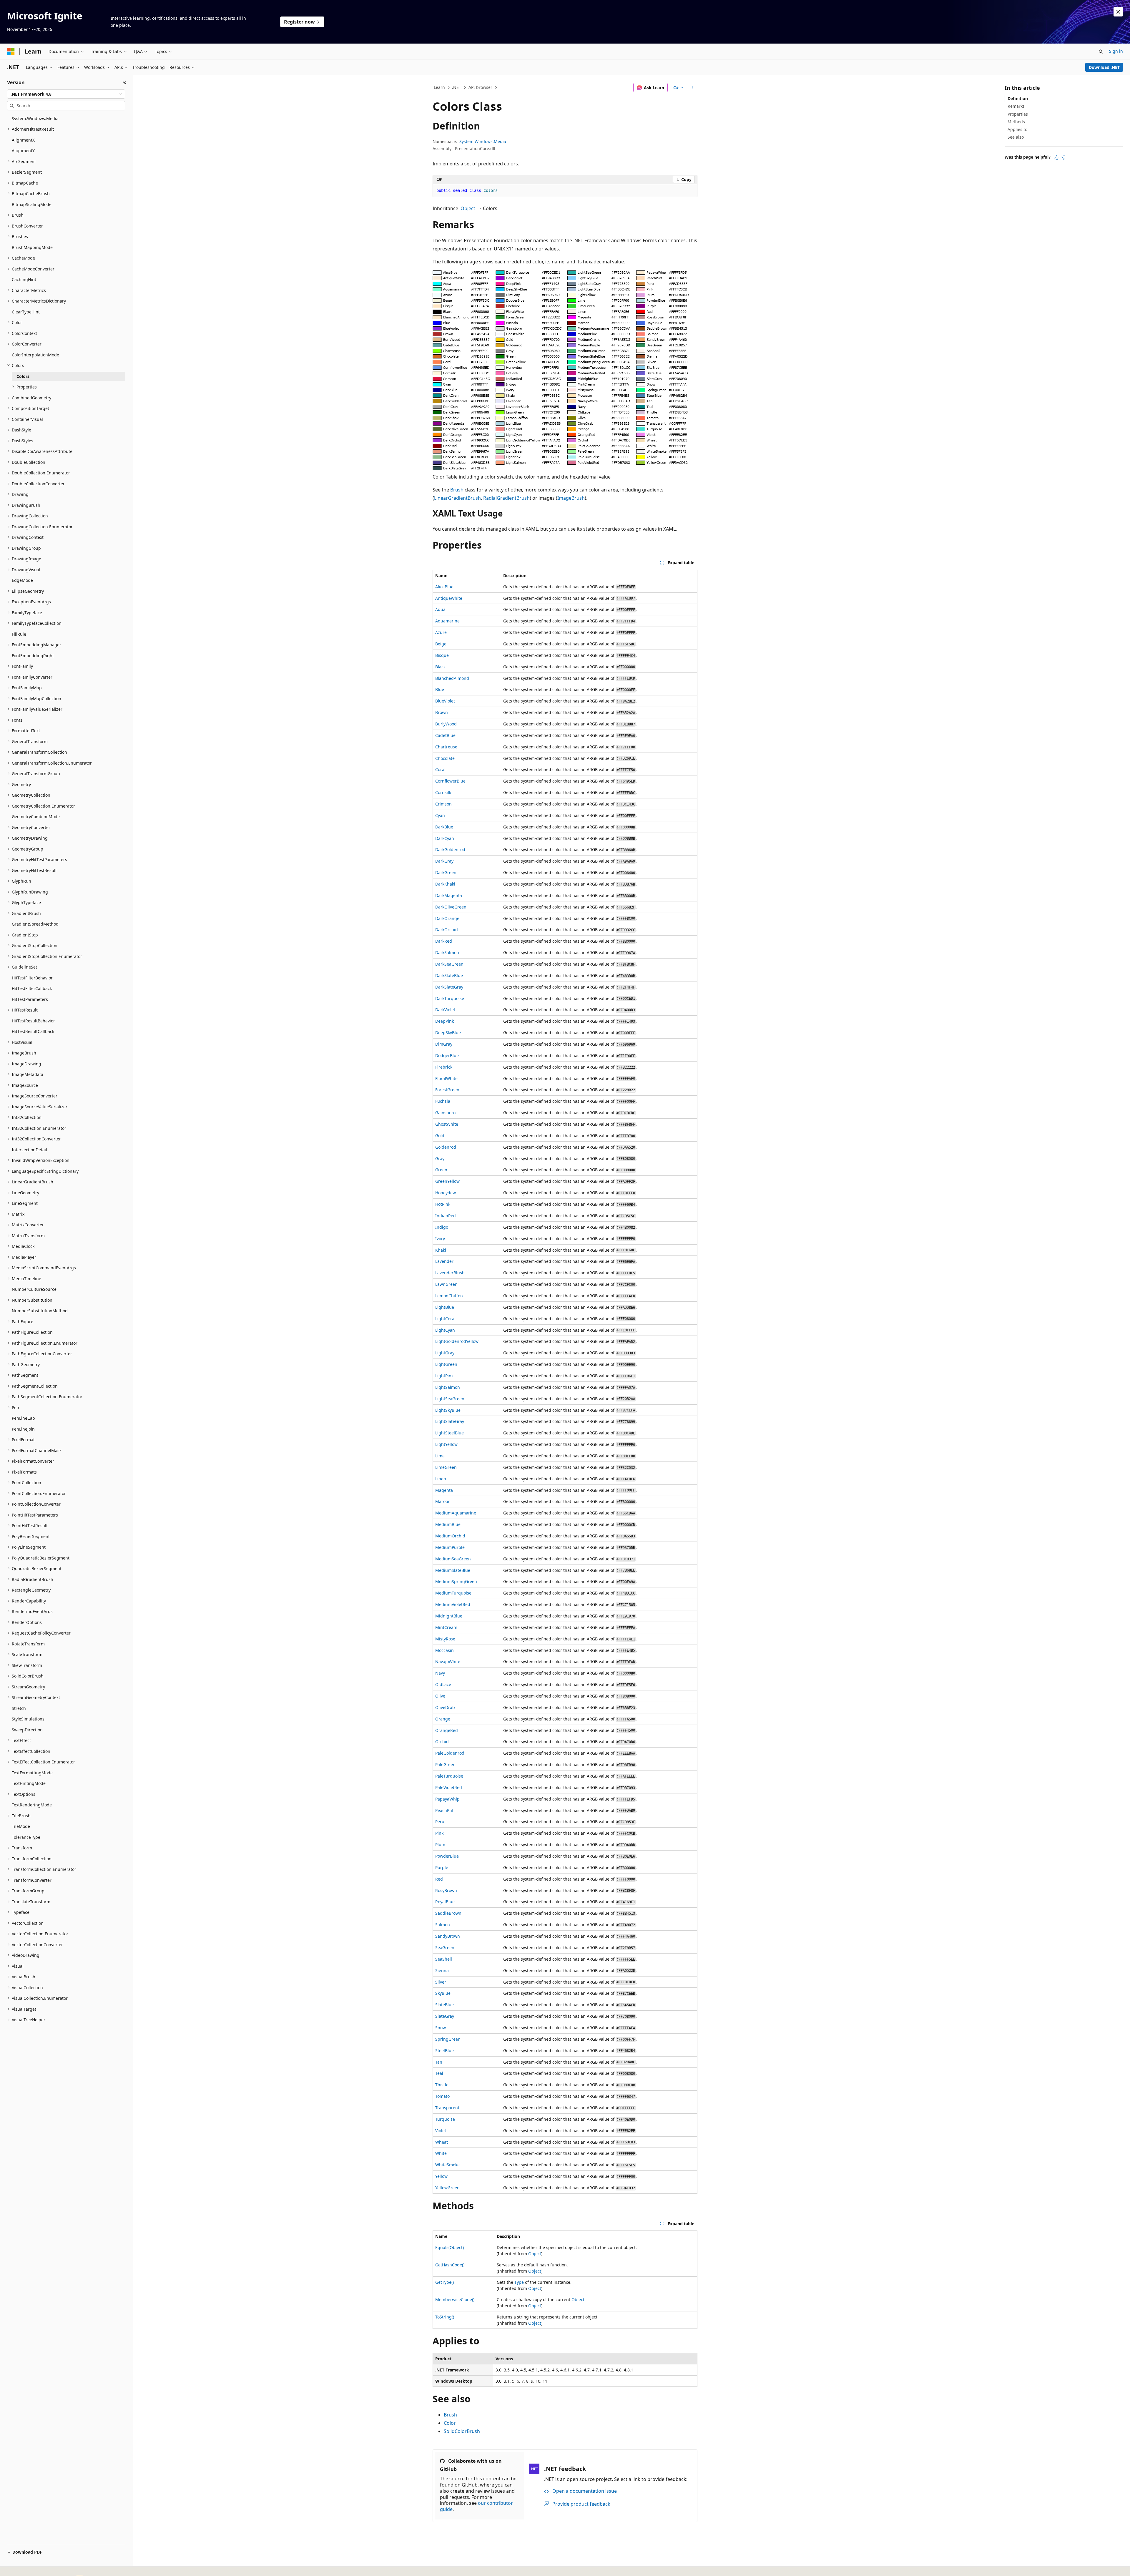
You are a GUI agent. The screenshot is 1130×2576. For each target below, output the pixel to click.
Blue (440, 689)
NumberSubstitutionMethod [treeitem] (40, 1311)
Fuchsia (443, 1101)
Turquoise (445, 2119)
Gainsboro (445, 1113)
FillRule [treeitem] (19, 634)
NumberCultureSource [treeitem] (34, 1289)
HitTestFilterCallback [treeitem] (32, 988)
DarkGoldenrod (450, 849)
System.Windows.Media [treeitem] (35, 118)
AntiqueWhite (449, 598)
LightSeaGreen (450, 1399)
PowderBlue (447, 1856)
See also (1016, 137)
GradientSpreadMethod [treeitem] (35, 924)
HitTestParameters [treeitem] (30, 999)
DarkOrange (447, 918)
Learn (439, 87)
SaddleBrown (448, 1913)
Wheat (442, 2142)
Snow (441, 2028)
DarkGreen (446, 872)
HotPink (443, 1204)
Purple (442, 1867)
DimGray (444, 1044)
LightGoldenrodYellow (457, 1341)
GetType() (444, 2282)
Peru (440, 1822)
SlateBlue (444, 2005)
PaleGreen (445, 1764)
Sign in (1116, 51)
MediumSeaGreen (453, 1559)
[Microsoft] (11, 52)
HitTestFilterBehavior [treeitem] (32, 978)
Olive (440, 1696)
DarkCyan (445, 838)
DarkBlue (444, 827)
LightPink (444, 1376)
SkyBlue (443, 1993)
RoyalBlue (445, 1902)
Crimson (443, 804)
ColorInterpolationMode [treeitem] (35, 355)
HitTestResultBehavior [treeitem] (33, 1021)
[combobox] (66, 94)
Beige (441, 644)
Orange (443, 1719)
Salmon (443, 1925)
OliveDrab (445, 1707)
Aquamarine (447, 621)
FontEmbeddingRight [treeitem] (33, 656)
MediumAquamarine (456, 1513)
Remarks (1016, 106)
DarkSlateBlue (449, 975)
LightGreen (446, 1364)
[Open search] (1101, 52)
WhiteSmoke (447, 2165)
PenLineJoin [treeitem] (23, 1429)
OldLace (443, 1684)
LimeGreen (446, 1467)
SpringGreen (448, 2039)
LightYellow (446, 1444)
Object (468, 208)
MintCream (446, 1627)
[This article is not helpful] (1063, 157)
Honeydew (446, 1193)
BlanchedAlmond (452, 678)
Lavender (444, 1261)
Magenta (444, 1490)
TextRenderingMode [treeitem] (32, 1805)
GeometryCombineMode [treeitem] (36, 817)
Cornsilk (443, 792)
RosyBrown (446, 1890)
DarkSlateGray (449, 987)
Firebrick (444, 1067)
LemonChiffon (449, 1296)
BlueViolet (445, 701)
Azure (441, 632)
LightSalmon (448, 1387)
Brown (442, 712)
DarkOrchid (447, 930)
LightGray (445, 1353)
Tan (439, 2062)
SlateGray (445, 2016)
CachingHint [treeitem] (24, 279)
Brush (457, 490)
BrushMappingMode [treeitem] (32, 247)
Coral (440, 769)
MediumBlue (448, 1524)
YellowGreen (447, 2188)
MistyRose (445, 1639)
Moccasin (444, 1650)
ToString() (445, 2317)
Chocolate (445, 758)
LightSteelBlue (449, 1433)
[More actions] (692, 88)
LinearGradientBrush (457, 498)
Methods (1016, 122)
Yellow (441, 2176)
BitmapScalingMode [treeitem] (32, 204)
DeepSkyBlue (448, 1033)
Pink (439, 1833)
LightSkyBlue (448, 1410)
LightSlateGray (450, 1421)
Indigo (442, 1227)
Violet (441, 2131)
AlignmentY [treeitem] (23, 151)
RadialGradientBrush (506, 498)
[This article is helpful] (1056, 157)
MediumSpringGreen (456, 1581)
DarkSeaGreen (449, 964)
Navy (440, 1673)
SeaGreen (445, 1948)
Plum (440, 1845)
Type (519, 2282)
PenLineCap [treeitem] (23, 1418)
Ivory (440, 1239)
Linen (441, 1479)
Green (441, 1170)
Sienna (442, 1970)
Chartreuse (446, 747)
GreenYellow (447, 1181)
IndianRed (446, 1216)
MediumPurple (450, 1547)
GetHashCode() (450, 2265)
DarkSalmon (447, 952)
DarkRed (444, 941)
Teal (439, 2073)
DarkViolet (445, 1010)
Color (450, 2423)
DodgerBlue (447, 1056)
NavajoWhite (448, 1661)
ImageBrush (571, 498)
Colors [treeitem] (23, 376)
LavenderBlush (450, 1273)
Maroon (443, 1501)
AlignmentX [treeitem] (23, 140)
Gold (440, 1136)
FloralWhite (446, 1078)
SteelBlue (444, 2051)
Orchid (442, 1742)
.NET (457, 87)
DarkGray (444, 861)
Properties (1018, 114)
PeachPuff (445, 1810)
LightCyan (445, 1330)
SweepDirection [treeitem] (27, 1730)
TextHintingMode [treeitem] (29, 1783)
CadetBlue (445, 735)
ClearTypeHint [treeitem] (26, 312)
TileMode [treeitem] (21, 1826)
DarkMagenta (449, 895)
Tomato (442, 2096)
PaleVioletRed (449, 1787)
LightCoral (445, 1319)
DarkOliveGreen (451, 907)
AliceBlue (444, 587)
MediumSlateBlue (453, 1570)
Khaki (441, 1250)
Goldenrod (446, 1147)
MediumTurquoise (453, 1593)
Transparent (447, 2108)
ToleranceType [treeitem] (26, 1837)
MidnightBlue (449, 1616)
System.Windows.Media (483, 141)
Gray (440, 1159)
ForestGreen (447, 1090)
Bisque (442, 655)
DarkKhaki (445, 884)
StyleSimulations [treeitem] (28, 1719)
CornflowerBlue (450, 781)
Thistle (442, 2085)
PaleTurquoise (449, 1776)
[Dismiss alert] (1118, 12)
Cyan (440, 815)
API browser (480, 87)
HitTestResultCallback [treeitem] (33, 1031)
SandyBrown (448, 1936)
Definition (1018, 98)
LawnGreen (446, 1284)
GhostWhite (447, 1124)
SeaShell (444, 1959)
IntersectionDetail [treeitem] (29, 1150)
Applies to (1017, 129)
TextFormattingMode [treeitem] (32, 1773)
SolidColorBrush (462, 2431)
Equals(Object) (449, 2247)
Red (439, 1879)
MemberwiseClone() (455, 2300)
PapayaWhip (447, 1799)
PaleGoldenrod (450, 1753)
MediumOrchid (450, 1536)
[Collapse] (125, 82)
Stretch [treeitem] (19, 1708)
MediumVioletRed (453, 1604)
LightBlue (445, 1307)
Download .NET (1104, 67)
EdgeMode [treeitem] (22, 580)
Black (440, 667)
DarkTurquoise (450, 998)
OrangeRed (447, 1730)
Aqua (440, 609)
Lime (440, 1456)
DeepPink (444, 1021)
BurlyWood (446, 724)
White (441, 2153)
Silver (441, 1982)
